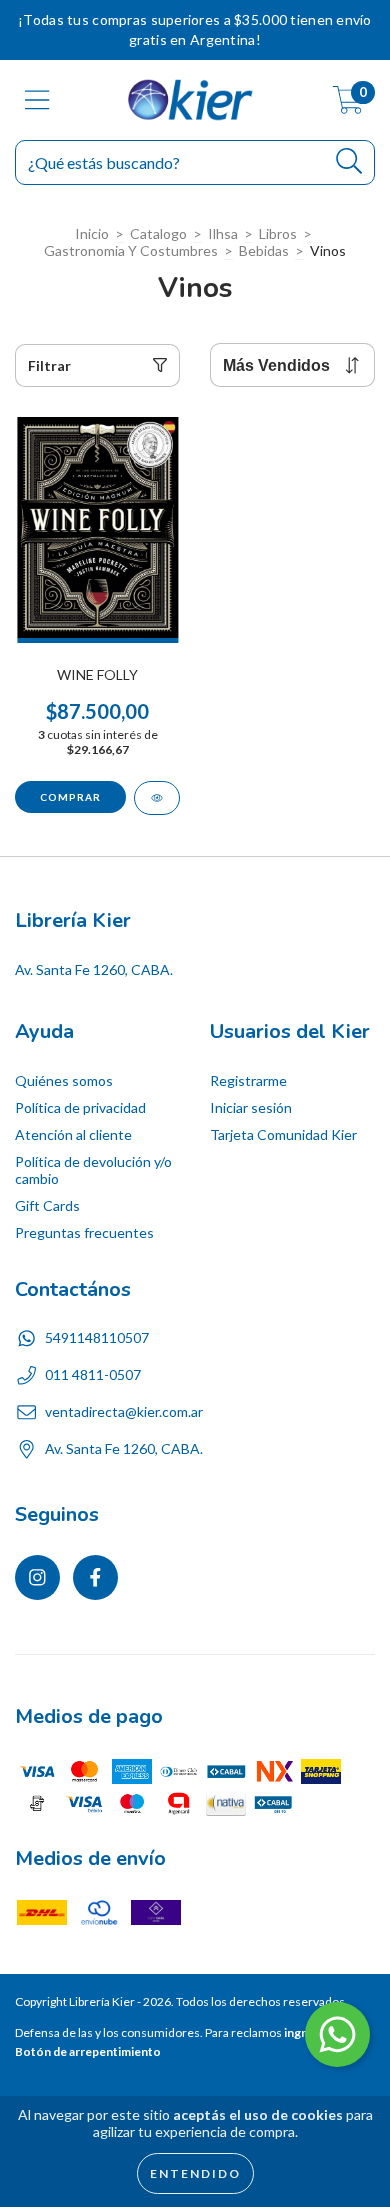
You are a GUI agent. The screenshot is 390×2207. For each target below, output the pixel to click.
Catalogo (158, 233)
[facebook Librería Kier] (95, 1577)
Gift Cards (47, 1205)
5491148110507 (97, 1337)
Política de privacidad (80, 1107)
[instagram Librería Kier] (37, 1577)
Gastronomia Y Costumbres (131, 250)
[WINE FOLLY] (157, 798)
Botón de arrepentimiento (88, 2051)
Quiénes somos (64, 1080)
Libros (278, 233)
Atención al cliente (73, 1134)
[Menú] (37, 100)
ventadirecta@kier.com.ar (124, 1411)
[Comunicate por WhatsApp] (337, 2034)
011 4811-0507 (93, 1374)
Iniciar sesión (251, 1107)
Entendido (195, 2173)
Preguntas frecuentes (84, 1232)
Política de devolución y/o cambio (93, 1170)
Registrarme (248, 1080)
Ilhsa (223, 233)
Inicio (92, 233)
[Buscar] (349, 161)
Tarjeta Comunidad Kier (283, 1134)
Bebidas (264, 250)
